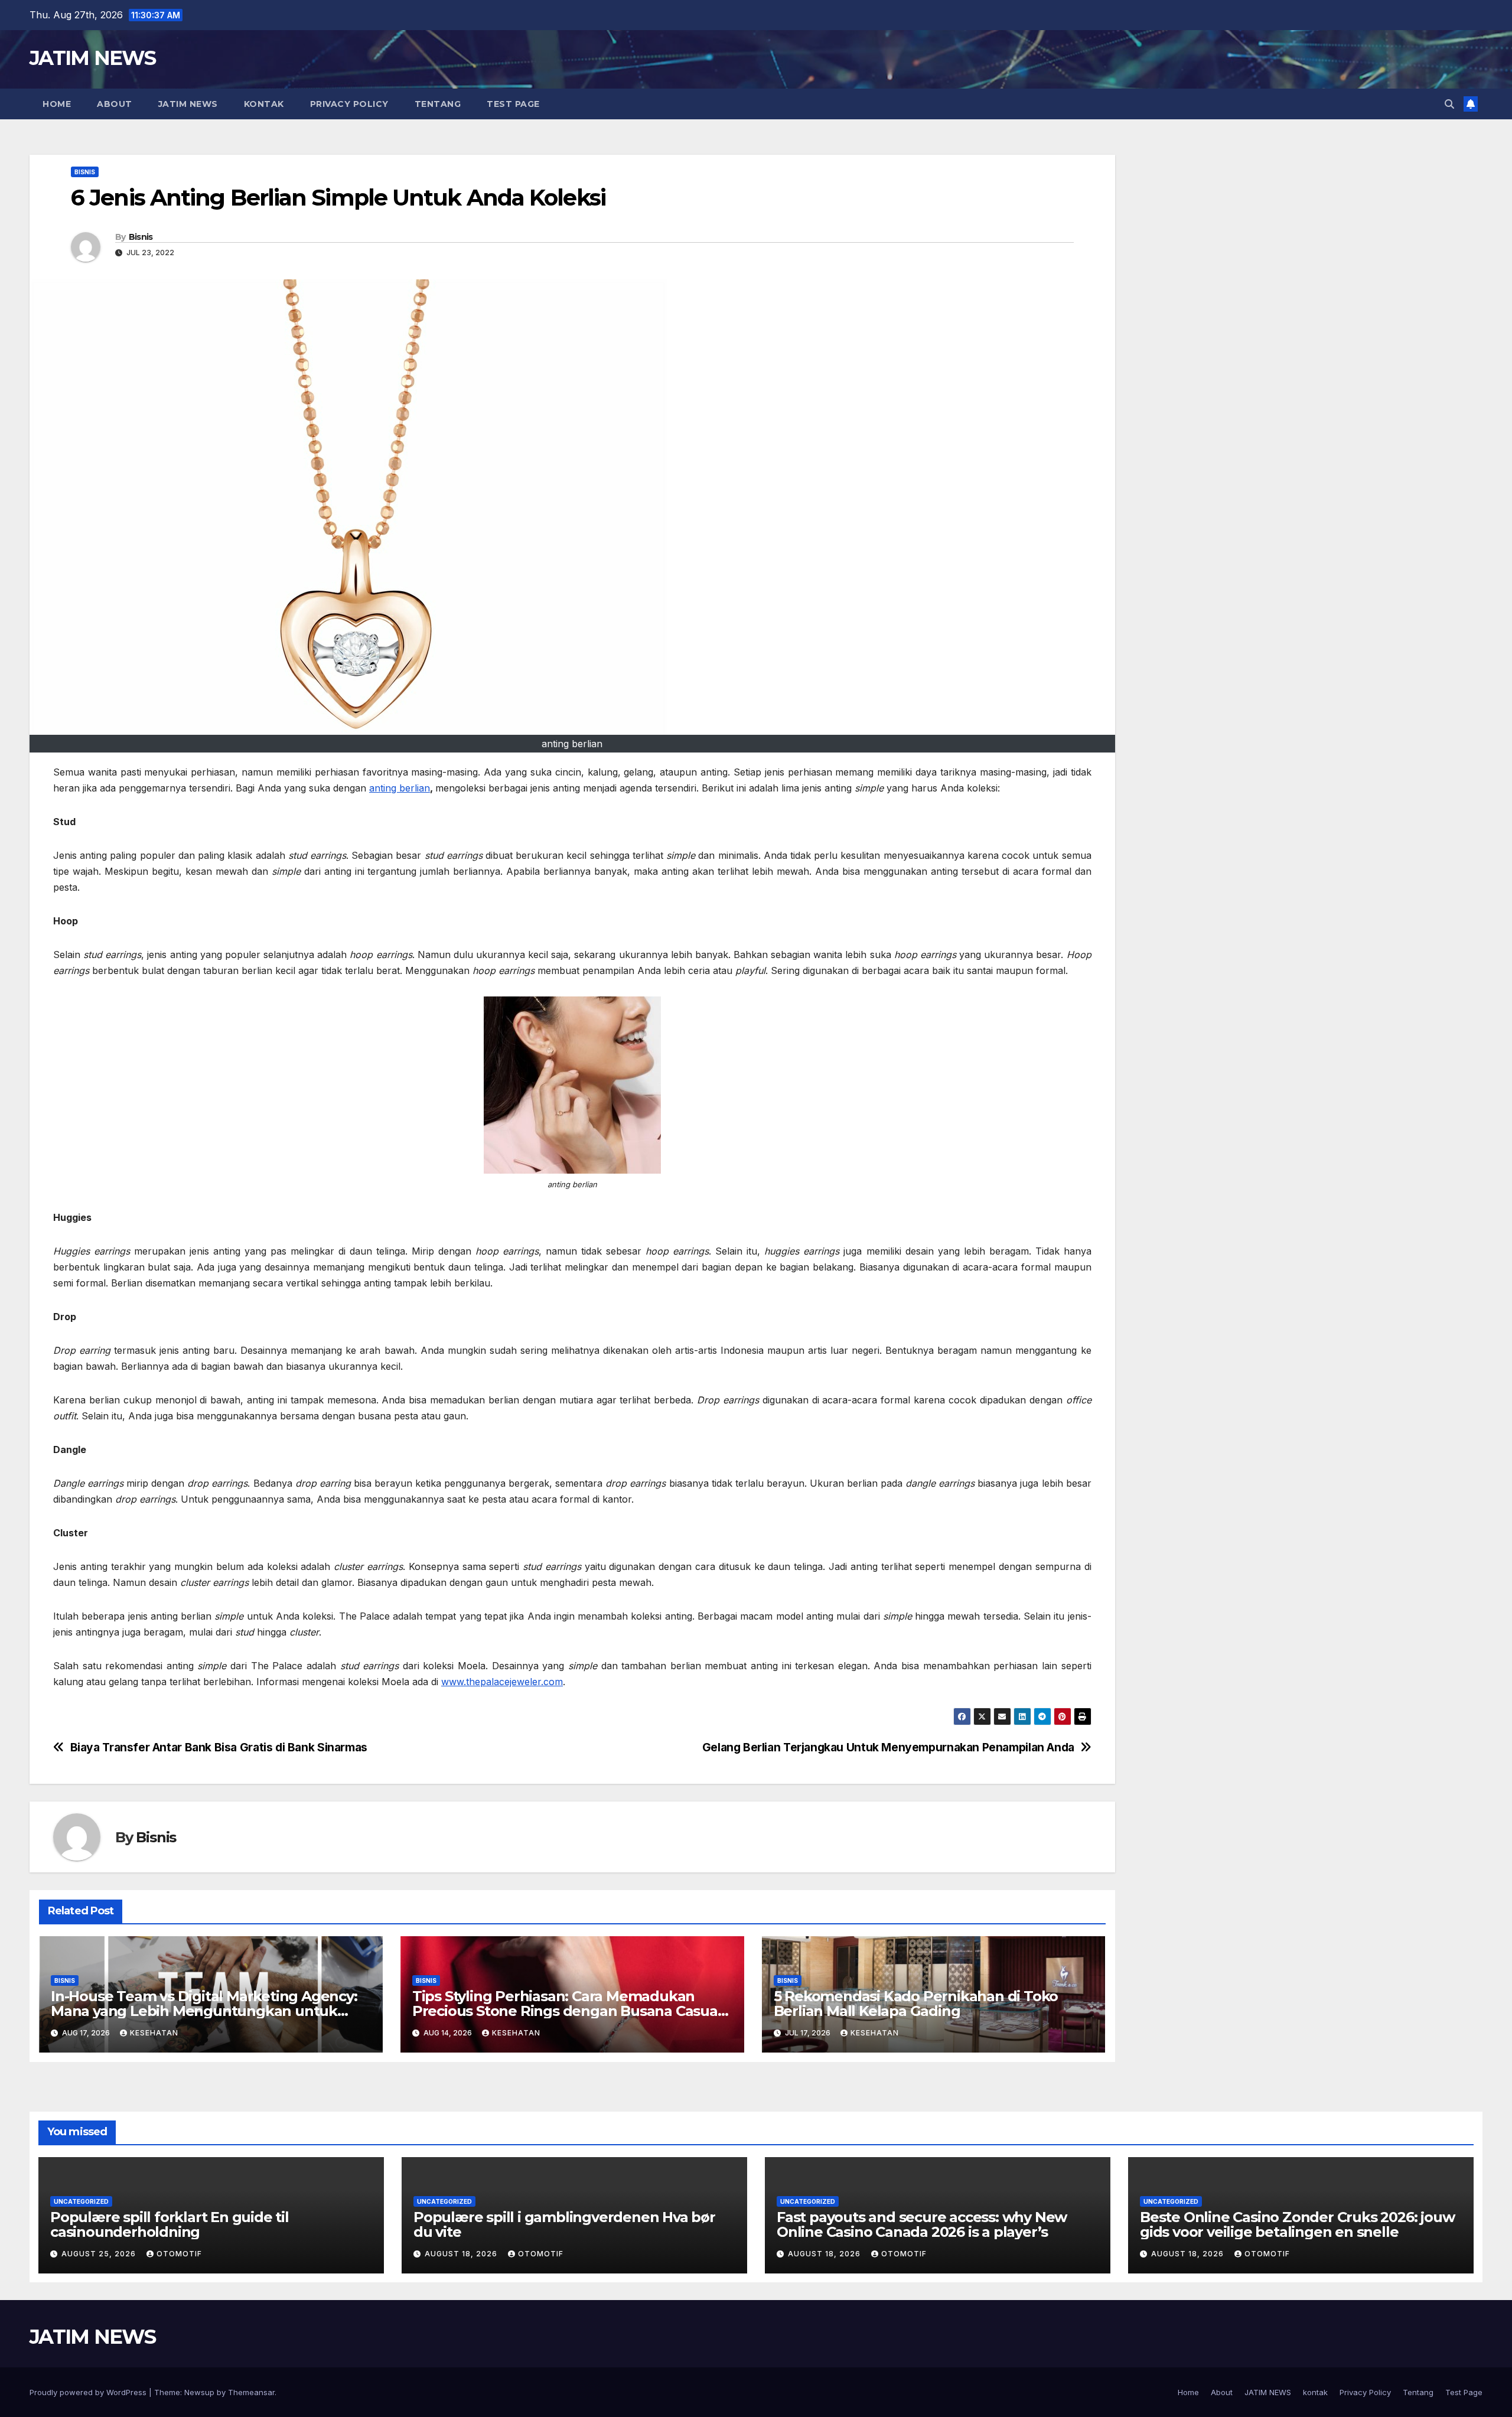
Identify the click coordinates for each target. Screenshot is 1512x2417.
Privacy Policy (349, 104)
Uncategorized (81, 2201)
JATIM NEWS (92, 58)
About (115, 104)
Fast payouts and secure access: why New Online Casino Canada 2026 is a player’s (922, 2224)
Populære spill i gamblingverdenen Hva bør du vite (564, 2224)
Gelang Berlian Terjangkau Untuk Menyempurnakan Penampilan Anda (888, 1747)
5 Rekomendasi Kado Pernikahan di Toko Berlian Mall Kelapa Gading (916, 2004)
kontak (264, 104)
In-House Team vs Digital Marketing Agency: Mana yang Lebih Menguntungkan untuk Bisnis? (204, 2011)
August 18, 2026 (462, 2254)
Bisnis (85, 172)
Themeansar (251, 2392)
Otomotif (179, 2254)
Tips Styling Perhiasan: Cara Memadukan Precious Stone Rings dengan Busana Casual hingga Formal (567, 2011)
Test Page (513, 104)
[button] (1449, 104)
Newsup (199, 2392)
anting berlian (400, 788)
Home (57, 104)
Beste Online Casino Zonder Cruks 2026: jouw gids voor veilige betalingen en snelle (1297, 2224)
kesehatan (154, 2033)
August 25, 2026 (100, 2254)
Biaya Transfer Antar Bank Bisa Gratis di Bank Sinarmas (219, 1747)
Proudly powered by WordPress (89, 2392)
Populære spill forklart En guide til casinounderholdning (170, 2224)
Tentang (438, 104)
